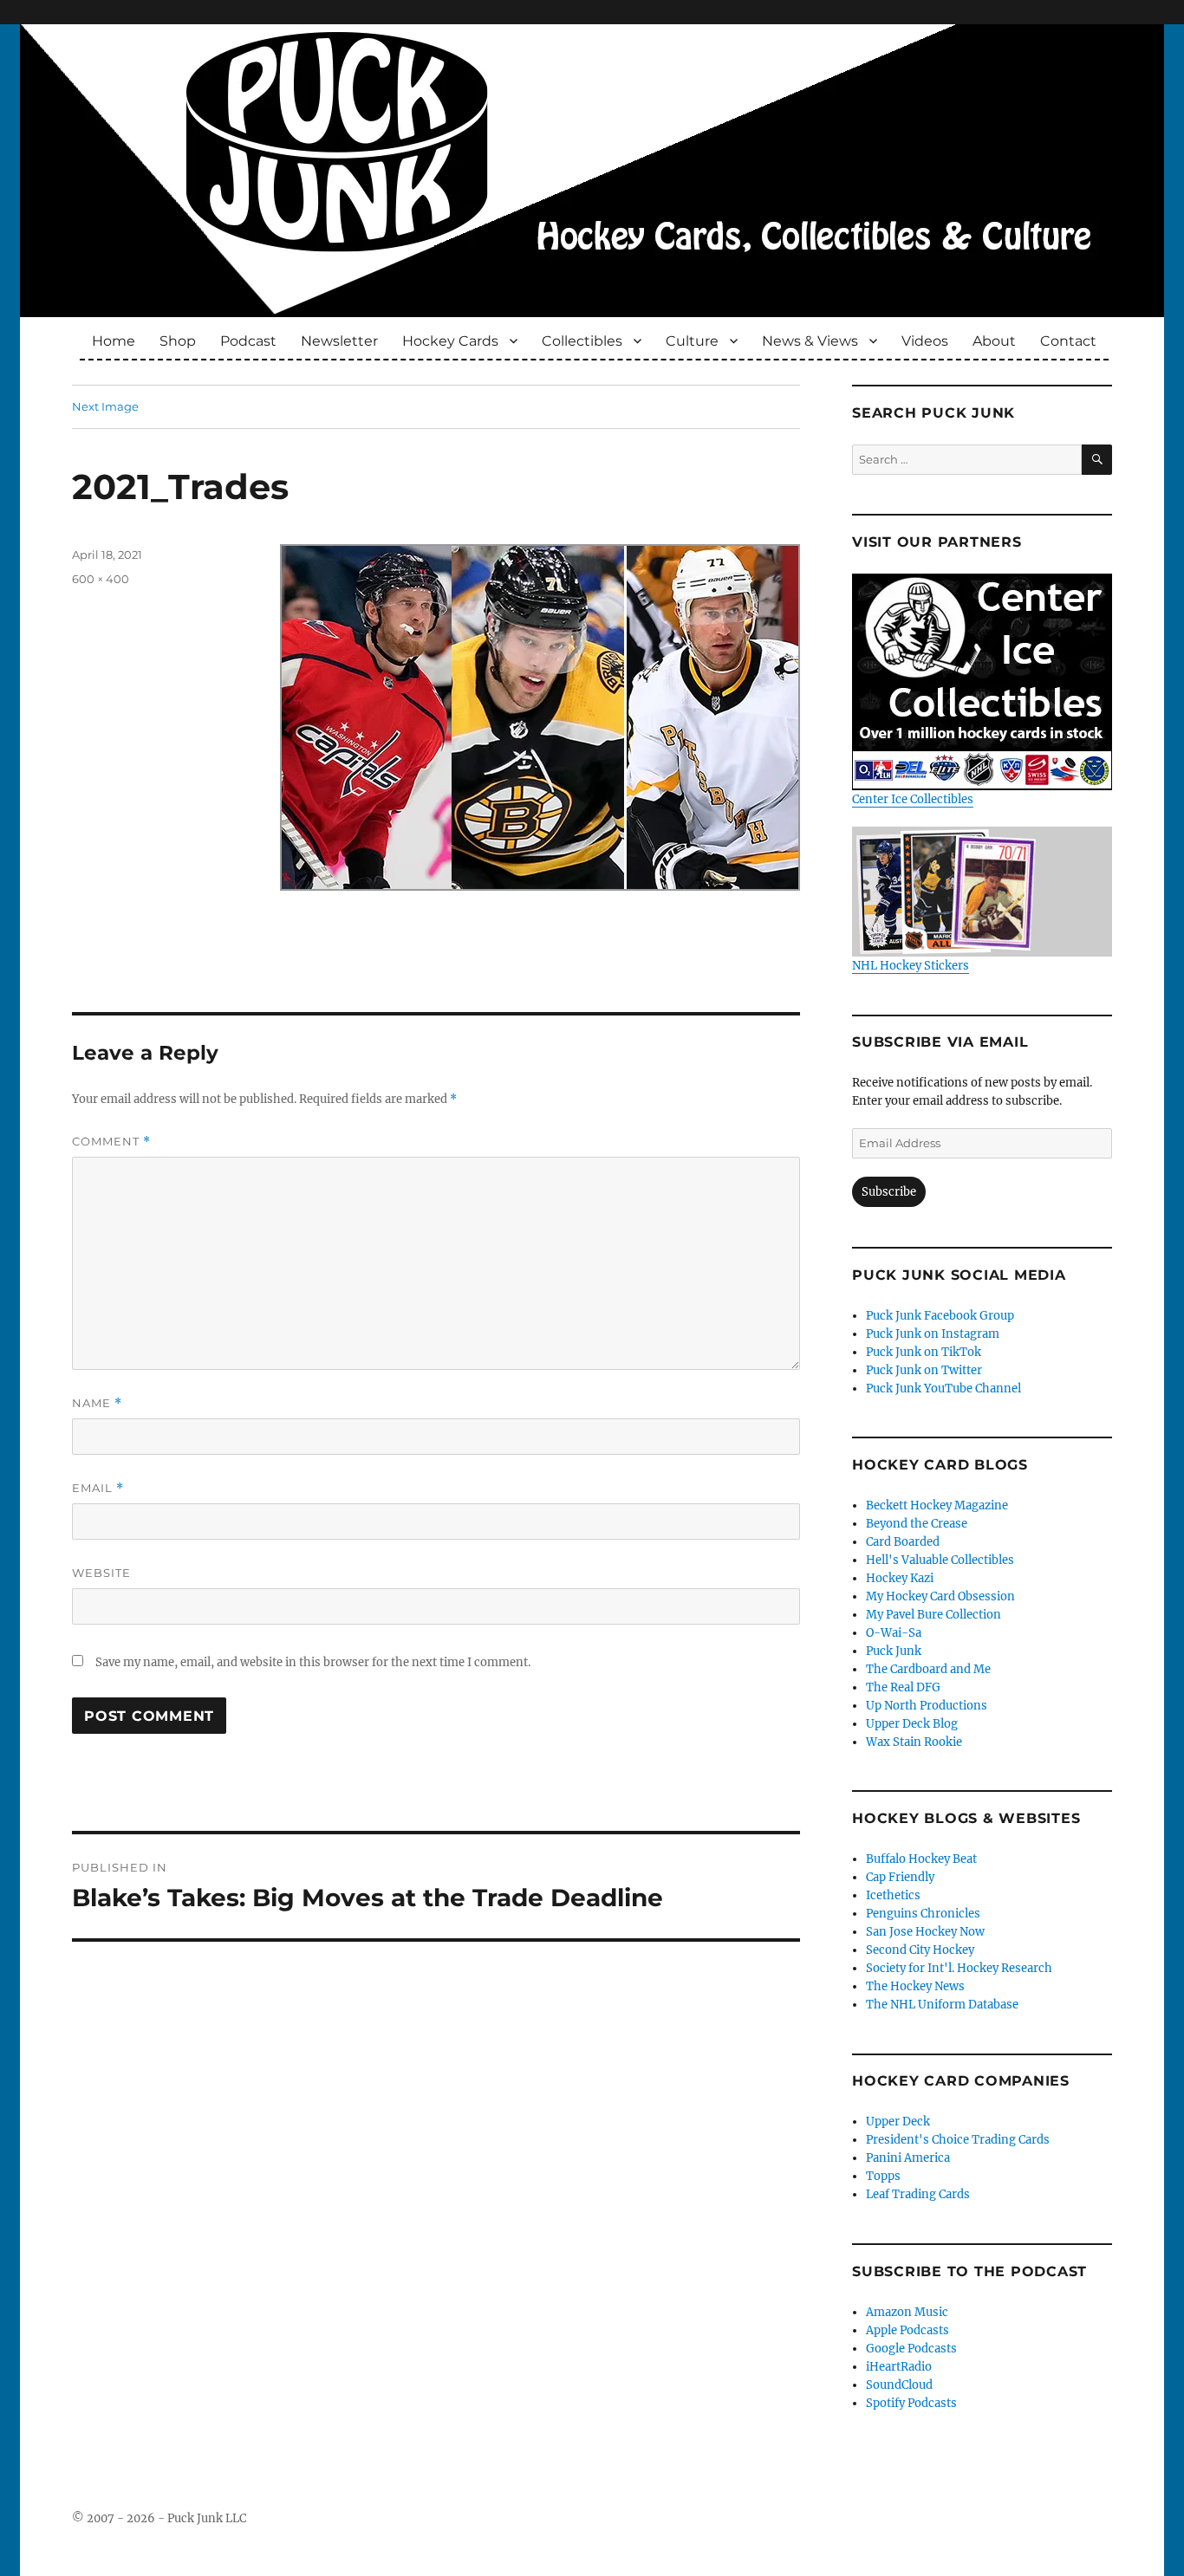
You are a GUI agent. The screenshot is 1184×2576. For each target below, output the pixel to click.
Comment (111, 1142)
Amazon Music (907, 2312)
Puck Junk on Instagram (933, 1334)
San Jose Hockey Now (925, 1932)
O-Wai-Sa (894, 1633)
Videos (925, 341)
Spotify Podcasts (911, 2403)
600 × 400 (101, 579)
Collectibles (582, 341)
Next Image (105, 406)
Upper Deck (898, 2122)
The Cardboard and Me (928, 1669)
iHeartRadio (899, 2367)
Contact (1068, 341)
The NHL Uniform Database (942, 2005)
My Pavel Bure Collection (934, 1615)
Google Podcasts (911, 2349)
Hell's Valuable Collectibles (940, 1560)
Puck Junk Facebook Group (940, 1316)
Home (114, 341)
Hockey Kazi (900, 1578)
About (994, 341)
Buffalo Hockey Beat (921, 1859)
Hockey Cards (450, 341)
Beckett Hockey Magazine (937, 1505)
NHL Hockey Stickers (911, 966)
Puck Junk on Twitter (924, 1370)
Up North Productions (927, 1706)
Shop (178, 341)
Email (98, 1488)
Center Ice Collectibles (913, 799)
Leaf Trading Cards (918, 2194)
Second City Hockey (920, 1950)
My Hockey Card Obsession (940, 1596)
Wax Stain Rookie (914, 1742)
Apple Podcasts (908, 2330)
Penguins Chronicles (923, 1914)
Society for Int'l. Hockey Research (959, 1968)
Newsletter (339, 341)
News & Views (810, 341)
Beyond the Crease (917, 1524)
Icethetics (893, 1895)
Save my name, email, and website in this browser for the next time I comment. (313, 1662)
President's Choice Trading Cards (958, 2140)
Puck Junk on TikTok (924, 1352)
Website (101, 1573)
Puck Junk (894, 1651)
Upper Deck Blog (912, 1724)
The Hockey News (915, 1986)
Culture (692, 341)
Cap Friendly (900, 1877)
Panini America (908, 2158)
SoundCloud (899, 2385)
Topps (883, 2176)
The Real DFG (903, 1687)
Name (97, 1403)
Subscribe (889, 1192)
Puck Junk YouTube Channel (943, 1389)
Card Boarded (903, 1542)
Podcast (248, 341)
